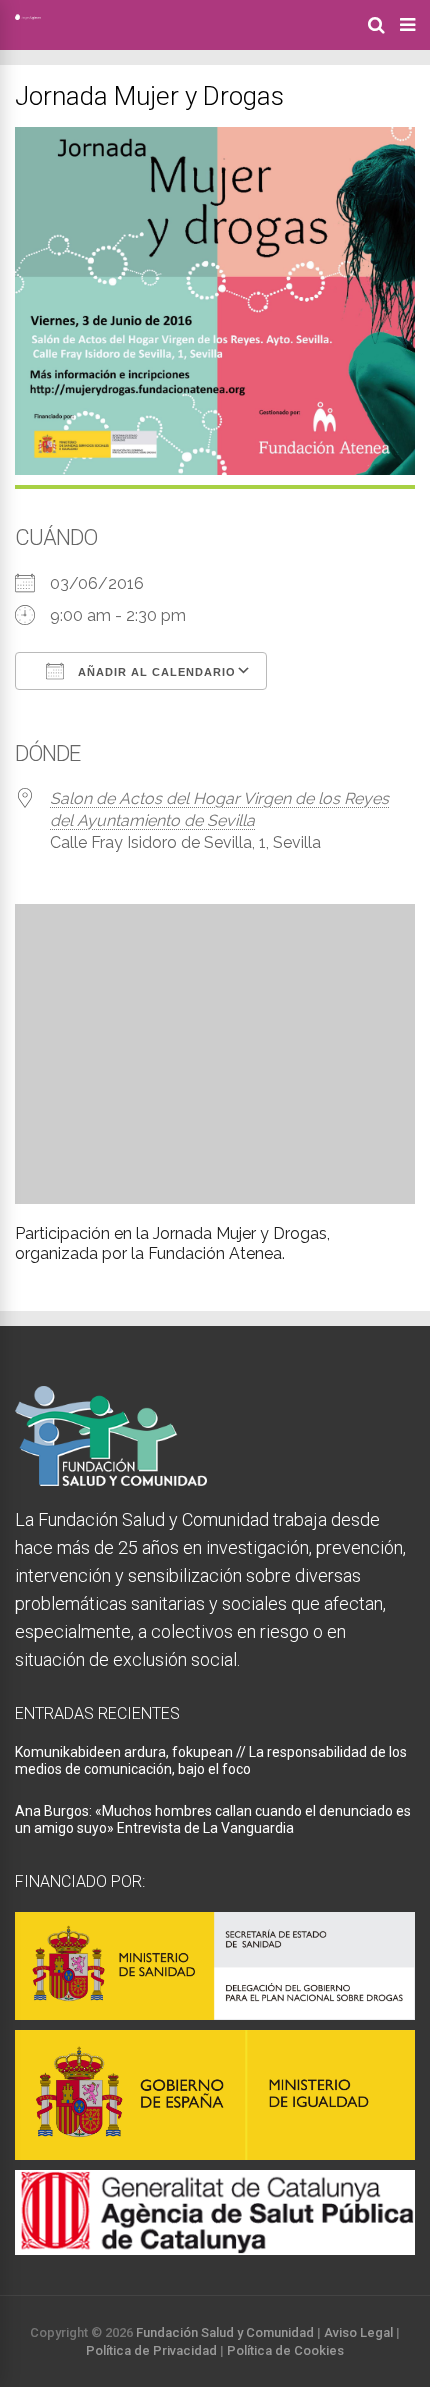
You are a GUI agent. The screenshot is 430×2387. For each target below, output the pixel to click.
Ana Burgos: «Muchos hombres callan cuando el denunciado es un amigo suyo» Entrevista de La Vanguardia (213, 1819)
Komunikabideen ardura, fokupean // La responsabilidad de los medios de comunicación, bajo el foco (211, 1760)
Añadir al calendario (155, 672)
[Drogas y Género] (28, 16)
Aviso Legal (358, 2332)
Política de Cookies (285, 2350)
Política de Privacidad (151, 2350)
